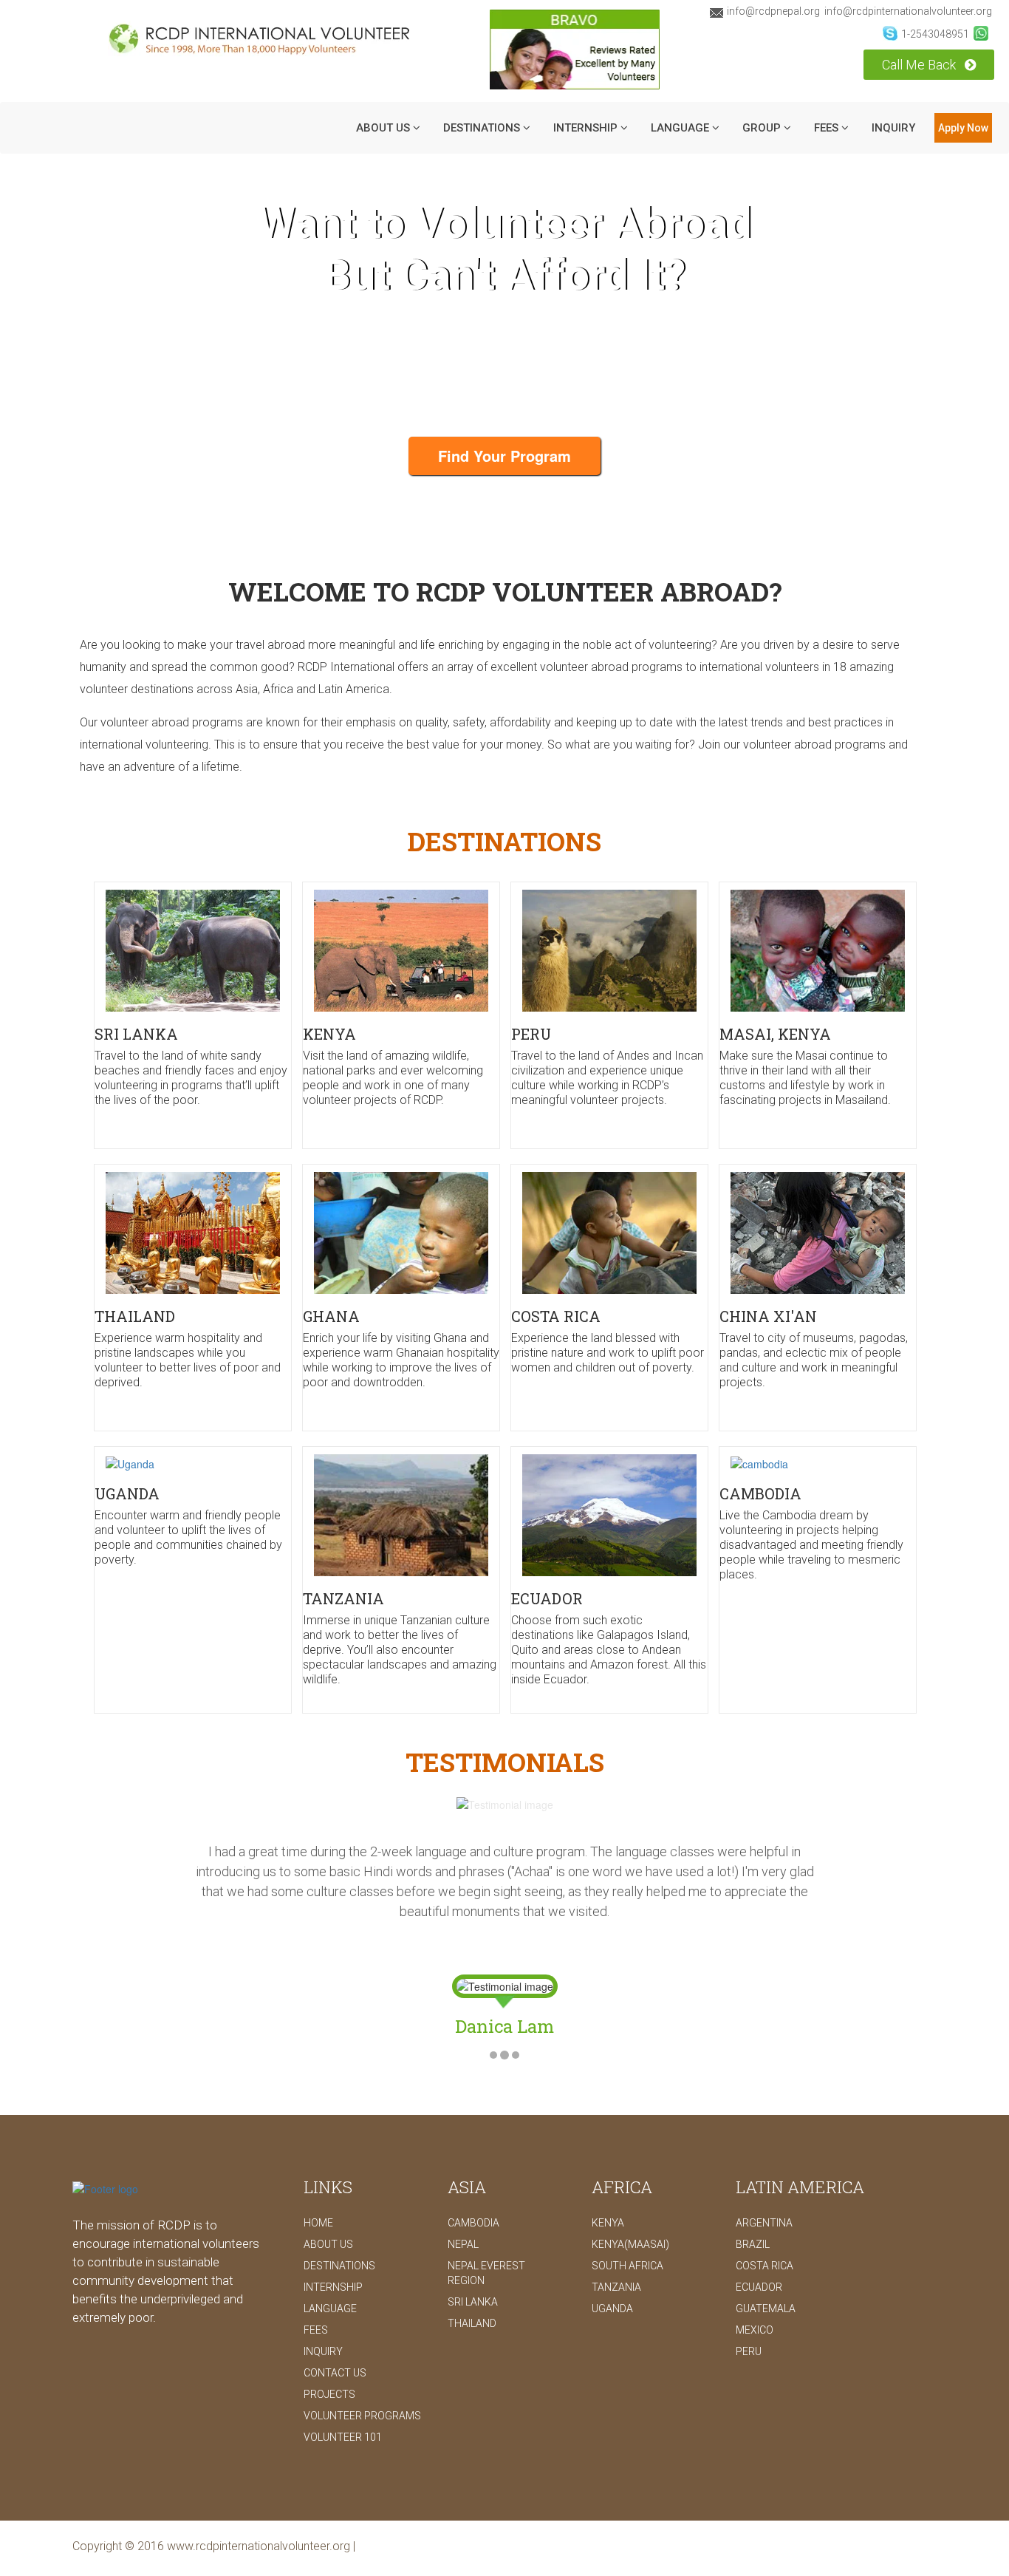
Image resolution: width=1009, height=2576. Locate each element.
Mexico (755, 2290)
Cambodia (473, 2183)
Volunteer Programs (362, 2376)
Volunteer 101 (343, 2397)
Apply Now (963, 128)
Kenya (608, 2183)
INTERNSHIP (587, 128)
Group (763, 128)
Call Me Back (920, 65)
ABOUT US (384, 128)
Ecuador (759, 2247)
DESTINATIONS (483, 128)
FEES (316, 2290)
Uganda (612, 2269)
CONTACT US (335, 2333)
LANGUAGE (681, 128)
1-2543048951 (935, 34)
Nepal (463, 2204)
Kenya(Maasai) (630, 2204)
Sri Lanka (473, 2262)
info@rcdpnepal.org (773, 11)
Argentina (764, 2183)
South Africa (627, 2226)
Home (318, 2183)
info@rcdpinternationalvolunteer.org (908, 11)
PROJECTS (329, 2354)
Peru (749, 2311)
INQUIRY (893, 128)
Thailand (472, 2283)
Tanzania (616, 2247)
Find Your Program (504, 456)
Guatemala (766, 2269)
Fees (828, 128)
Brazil (753, 2204)
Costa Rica (765, 2226)
